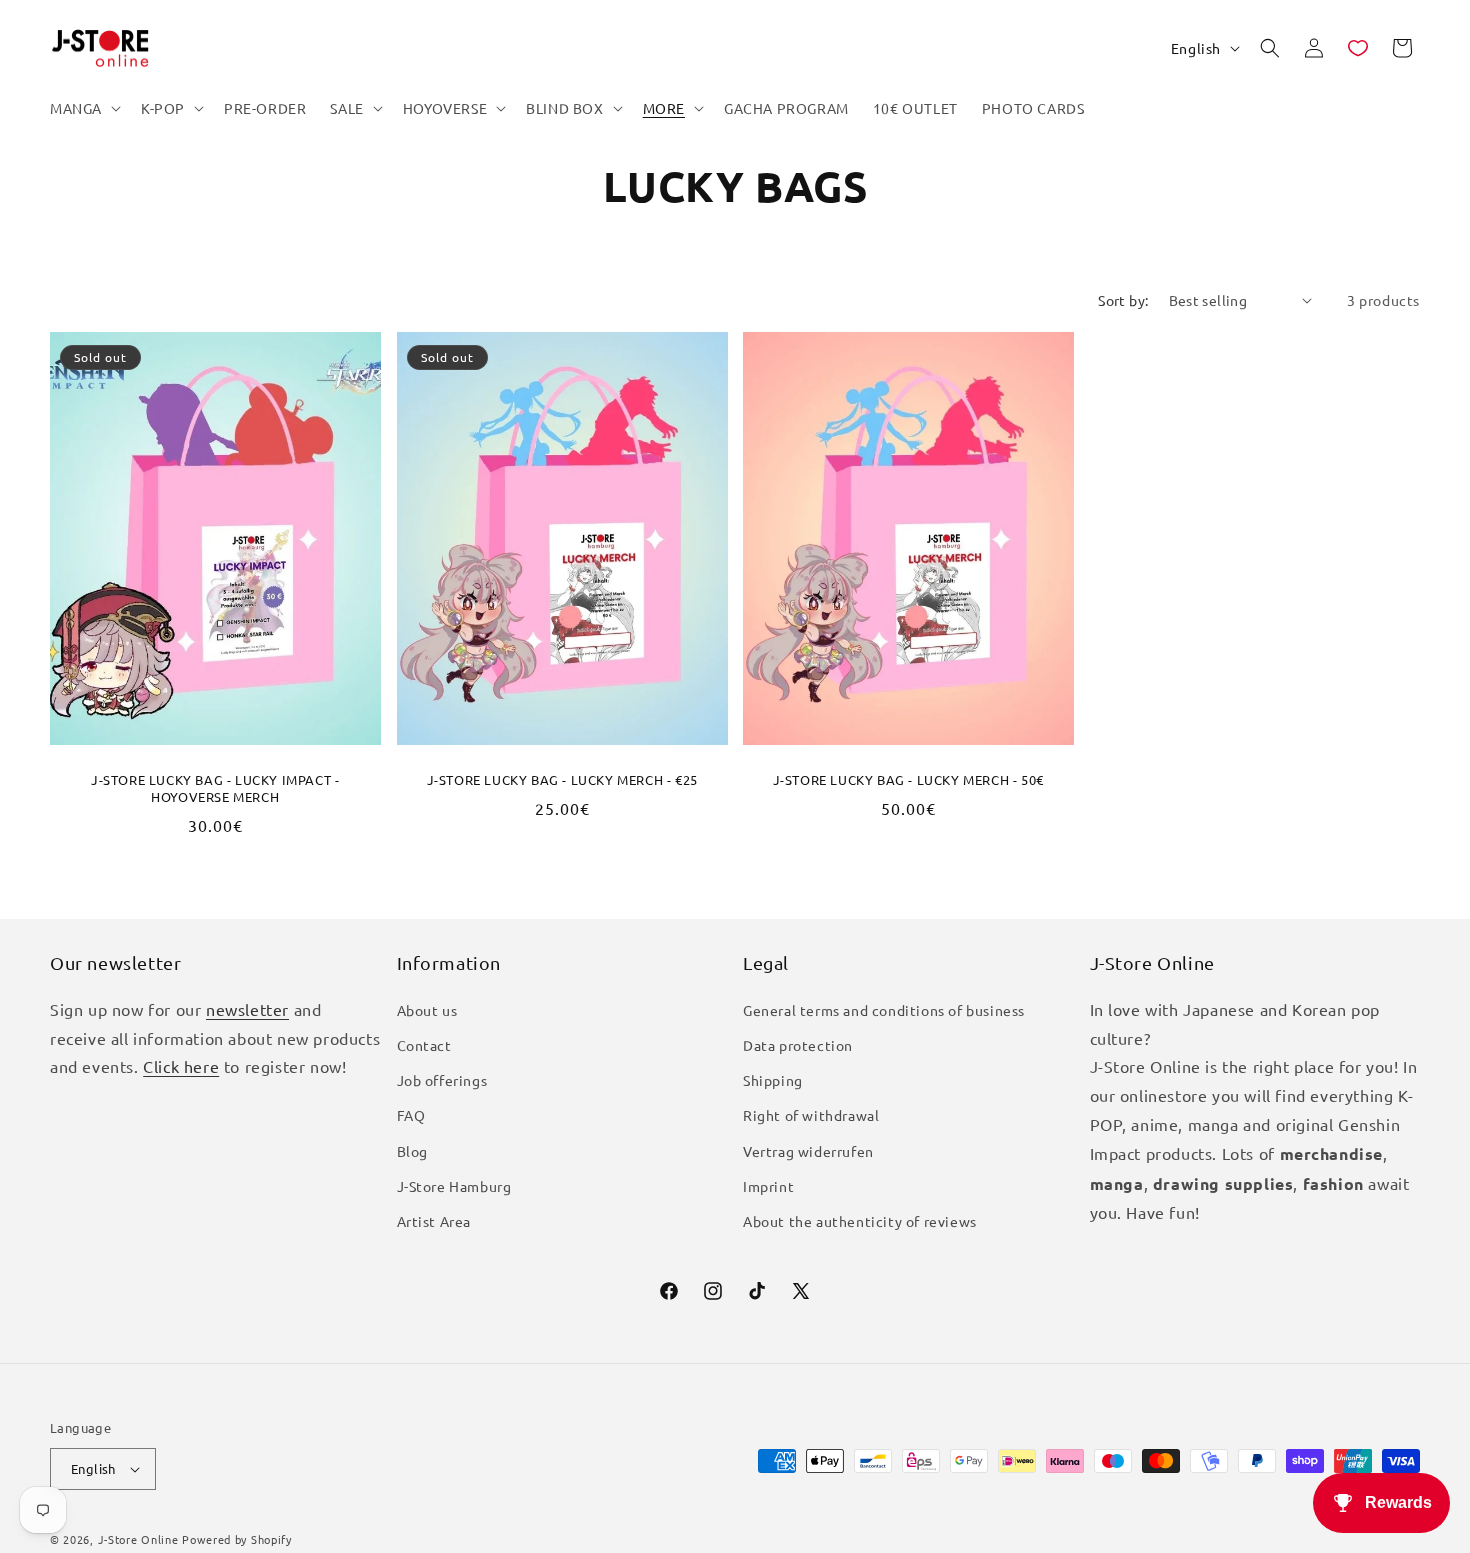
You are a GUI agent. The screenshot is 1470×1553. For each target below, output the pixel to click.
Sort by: (1123, 300)
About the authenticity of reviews (860, 1221)
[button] (83, 108)
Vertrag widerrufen (808, 1151)
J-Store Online (138, 1539)
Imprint (768, 1186)
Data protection (798, 1045)
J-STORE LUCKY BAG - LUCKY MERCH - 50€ (908, 780)
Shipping (773, 1080)
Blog (412, 1151)
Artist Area (434, 1221)
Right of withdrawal (811, 1115)
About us (427, 1010)
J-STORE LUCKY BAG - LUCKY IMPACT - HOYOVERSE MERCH (215, 788)
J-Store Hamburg (454, 1186)
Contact (424, 1045)
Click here (181, 1066)
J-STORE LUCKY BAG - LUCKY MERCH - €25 (561, 780)
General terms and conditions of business (884, 1010)
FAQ (411, 1115)
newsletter (247, 1009)
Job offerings (442, 1080)
